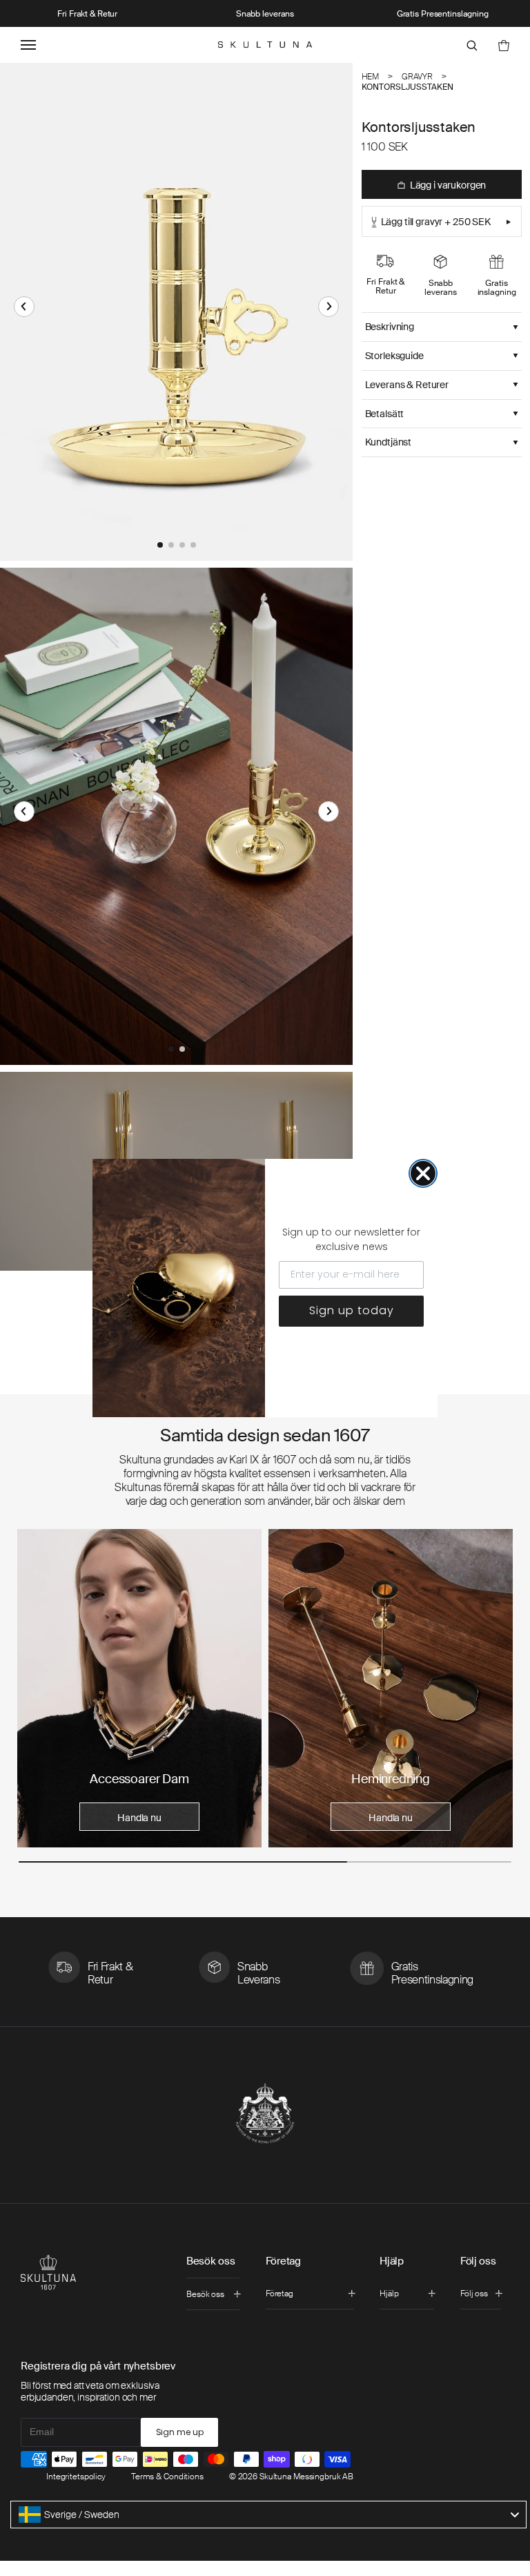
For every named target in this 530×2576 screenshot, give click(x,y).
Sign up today (352, 1310)
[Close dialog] (423, 1173)
